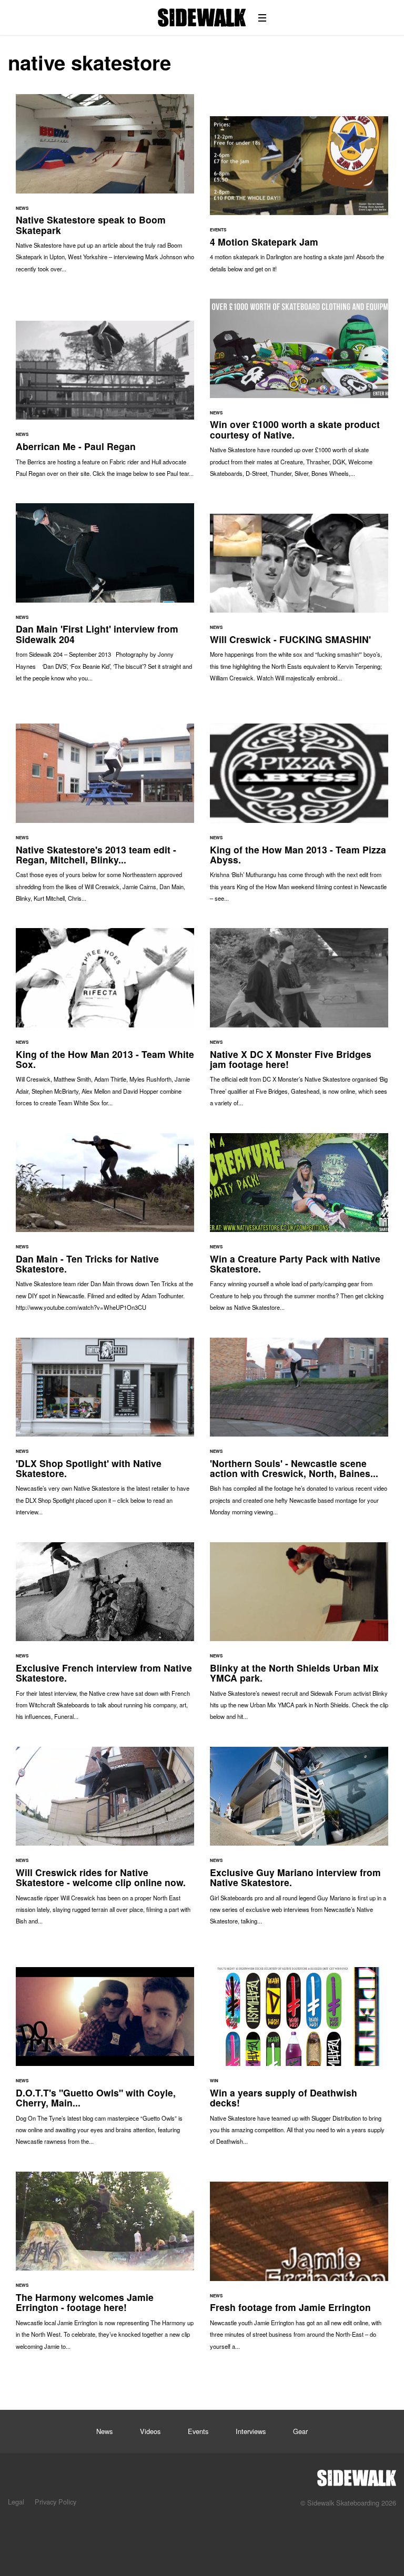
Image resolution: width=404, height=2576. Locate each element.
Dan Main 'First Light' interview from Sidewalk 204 (105, 598)
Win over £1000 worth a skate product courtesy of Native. (299, 393)
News (104, 2431)
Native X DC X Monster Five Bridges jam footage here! (299, 1022)
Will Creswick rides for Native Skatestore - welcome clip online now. (105, 1841)
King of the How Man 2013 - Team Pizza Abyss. (299, 818)
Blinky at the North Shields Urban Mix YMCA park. (299, 1637)
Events (198, 2431)
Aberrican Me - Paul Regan (105, 404)
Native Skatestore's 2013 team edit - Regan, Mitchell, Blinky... (105, 818)
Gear (300, 2431)
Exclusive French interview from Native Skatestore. (105, 1637)
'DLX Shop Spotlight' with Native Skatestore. (105, 1432)
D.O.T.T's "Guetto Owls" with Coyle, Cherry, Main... (105, 2061)
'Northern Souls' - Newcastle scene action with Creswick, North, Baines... (299, 1432)
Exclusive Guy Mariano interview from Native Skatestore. (299, 1841)
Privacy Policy (55, 2502)
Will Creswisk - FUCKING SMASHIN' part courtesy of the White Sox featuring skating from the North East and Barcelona (299, 603)
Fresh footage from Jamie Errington (299, 2271)
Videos (150, 2431)
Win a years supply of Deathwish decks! (299, 2061)
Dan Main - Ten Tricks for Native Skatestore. (105, 1228)
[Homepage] (357, 2475)
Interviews (251, 2431)
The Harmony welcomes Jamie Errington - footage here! (105, 2266)
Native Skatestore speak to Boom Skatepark (105, 189)
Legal (16, 2502)
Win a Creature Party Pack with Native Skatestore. (299, 1228)
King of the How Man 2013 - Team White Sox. (105, 1022)
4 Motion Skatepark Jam (299, 200)
